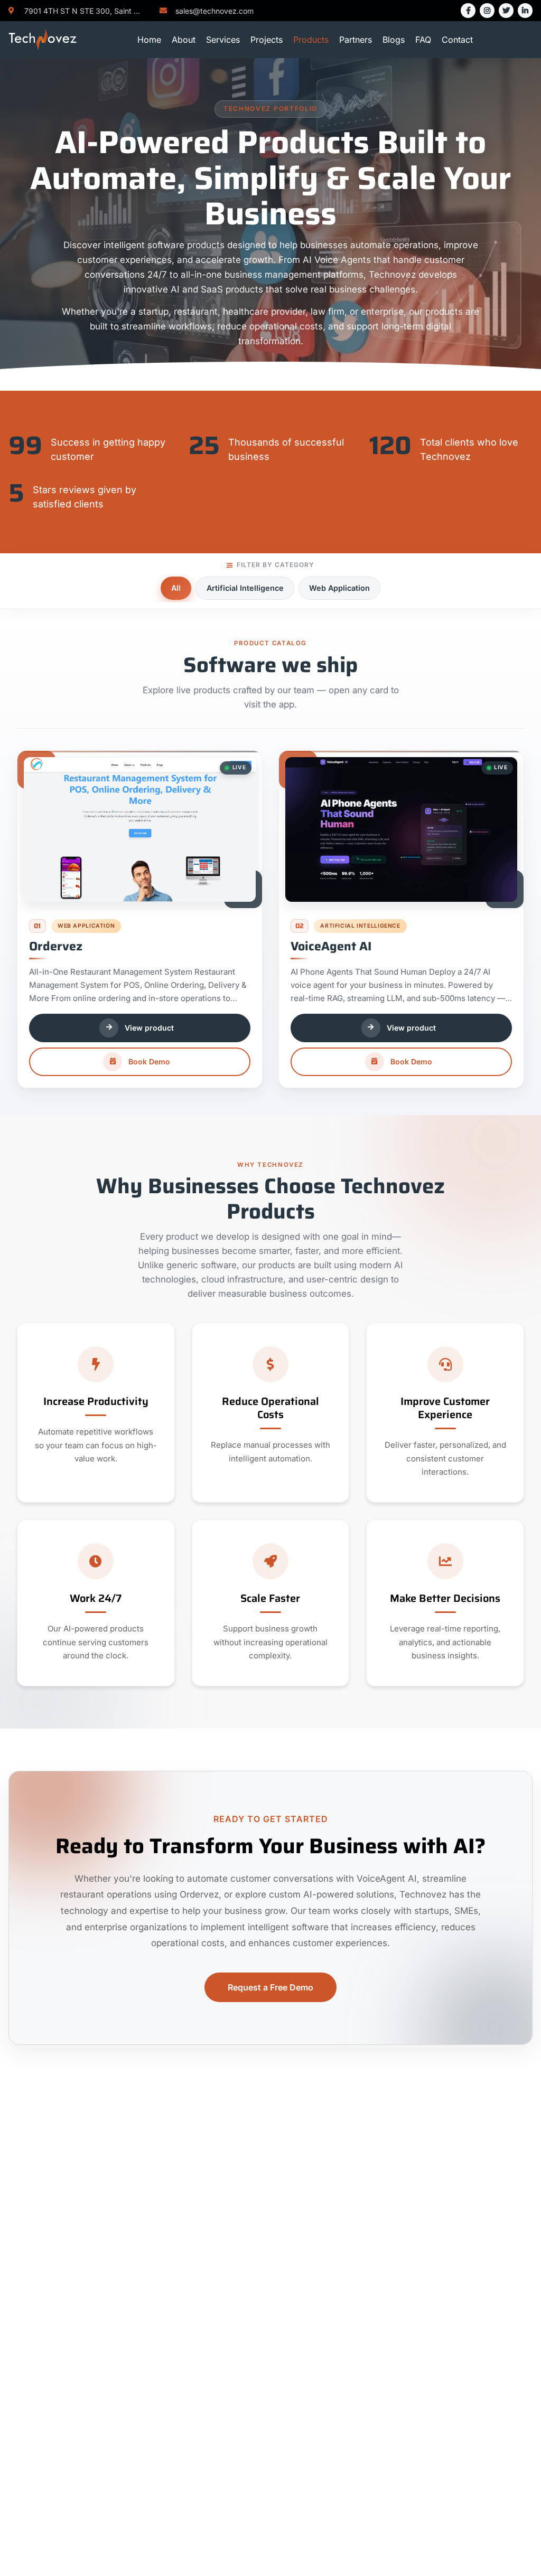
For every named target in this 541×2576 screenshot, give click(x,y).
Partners (356, 40)
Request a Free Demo (270, 1987)
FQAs (335, 2250)
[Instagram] (487, 11)
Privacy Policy (353, 2216)
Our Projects (168, 2250)
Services (223, 40)
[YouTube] (63, 2315)
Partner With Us (175, 2267)
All (176, 588)
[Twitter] (506, 11)
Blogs (394, 40)
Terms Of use (351, 2200)
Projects (267, 40)
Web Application (339, 588)
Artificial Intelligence (245, 588)
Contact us (165, 2216)
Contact (457, 40)
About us (161, 2200)
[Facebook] (468, 11)
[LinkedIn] (525, 11)
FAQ (423, 40)
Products (311, 40)
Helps (336, 2233)
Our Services (169, 2233)
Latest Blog (166, 2284)
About (184, 40)
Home (149, 40)
